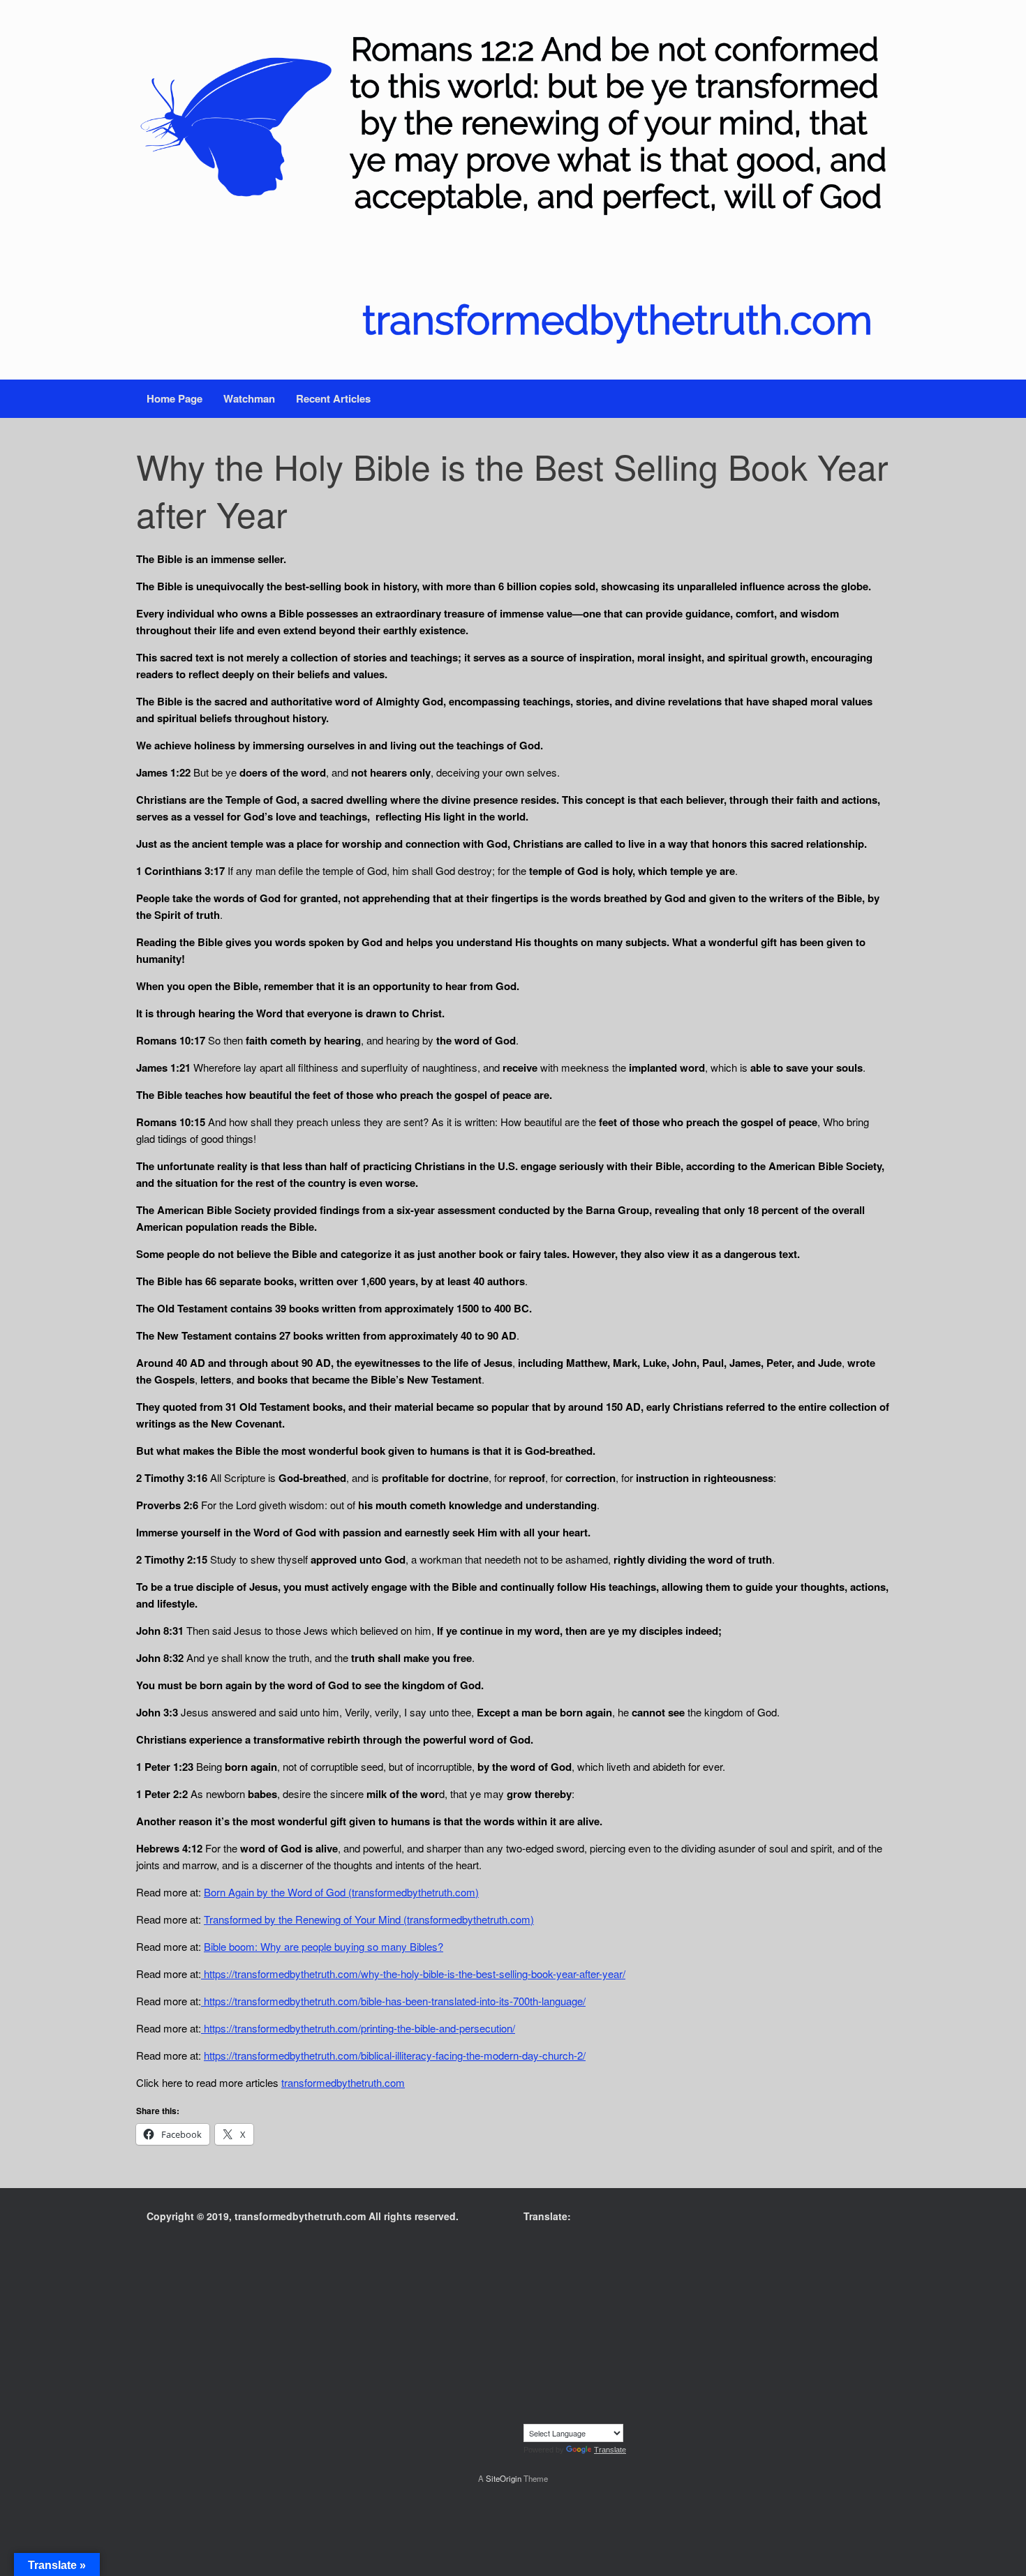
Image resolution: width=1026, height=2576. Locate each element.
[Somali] (600, 2386)
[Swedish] (544, 2401)
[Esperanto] (614, 2272)
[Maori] (627, 2344)
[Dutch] (586, 2272)
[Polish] (627, 2358)
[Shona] (600, 2372)
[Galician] (586, 2286)
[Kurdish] (572, 2329)
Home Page (174, 398)
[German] (614, 2286)
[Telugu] (586, 2401)
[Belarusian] (627, 2243)
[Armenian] (586, 2243)
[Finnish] (544, 2286)
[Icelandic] (530, 2315)
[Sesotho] (614, 2372)
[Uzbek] (544, 2415)
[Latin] (614, 2329)
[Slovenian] (558, 2386)
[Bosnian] (544, 2258)
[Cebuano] (586, 2258)
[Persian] (614, 2358)
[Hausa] (558, 2300)
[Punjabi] (544, 2372)
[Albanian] (544, 2243)
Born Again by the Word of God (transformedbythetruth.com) (341, 1892)
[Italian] (586, 2315)
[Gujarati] (530, 2300)
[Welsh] (572, 2415)
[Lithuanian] (530, 2344)
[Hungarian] (627, 2300)
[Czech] (558, 2272)
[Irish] (572, 2315)
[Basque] (614, 2243)
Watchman (249, 398)
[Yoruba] (614, 2415)
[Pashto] (600, 2358)
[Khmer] (544, 2329)
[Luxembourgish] (544, 2344)
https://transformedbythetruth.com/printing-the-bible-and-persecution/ (358, 2028)
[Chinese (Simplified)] (614, 2258)
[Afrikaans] (530, 2243)
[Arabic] (572, 2243)
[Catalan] (572, 2258)
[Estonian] (627, 2272)
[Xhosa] (586, 2415)
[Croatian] (544, 2272)
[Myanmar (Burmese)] (558, 2358)
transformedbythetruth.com (343, 2082)
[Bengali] (530, 2258)
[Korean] (558, 2329)
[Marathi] (530, 2358)
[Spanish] (614, 2386)
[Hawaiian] (572, 2300)
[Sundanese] (627, 2386)
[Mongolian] (544, 2358)
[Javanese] (614, 2315)
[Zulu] (627, 2415)
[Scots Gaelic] (586, 2386)
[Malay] (600, 2344)
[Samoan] (572, 2386)
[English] (600, 2272)
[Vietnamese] (558, 2415)
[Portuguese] (530, 2372)
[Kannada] (627, 2315)
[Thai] (600, 2401)
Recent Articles (333, 398)
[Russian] (572, 2372)
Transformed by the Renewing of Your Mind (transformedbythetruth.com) (369, 1919)
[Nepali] (572, 2358)
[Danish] (572, 2272)
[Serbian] (586, 2372)
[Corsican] (530, 2272)
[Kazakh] (530, 2329)
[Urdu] (530, 2415)
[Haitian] (544, 2300)
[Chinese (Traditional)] (627, 2258)
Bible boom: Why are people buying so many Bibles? (324, 1946)
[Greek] (627, 2286)
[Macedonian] (558, 2344)
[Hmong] (614, 2300)
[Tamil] (572, 2401)
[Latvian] (627, 2329)
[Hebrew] (586, 2300)
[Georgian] (600, 2286)
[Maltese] (614, 2344)
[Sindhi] (627, 2372)
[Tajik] (558, 2401)
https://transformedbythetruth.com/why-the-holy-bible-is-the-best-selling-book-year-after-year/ (413, 1974)
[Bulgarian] (558, 2258)
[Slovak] (544, 2386)
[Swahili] (530, 2401)
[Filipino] (530, 2286)
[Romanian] (558, 2372)
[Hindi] (600, 2300)
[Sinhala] (530, 2386)
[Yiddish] (600, 2415)
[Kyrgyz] (586, 2329)
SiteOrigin (504, 2478)
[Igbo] (544, 2315)
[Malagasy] (572, 2344)
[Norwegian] (586, 2358)
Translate (610, 2450)
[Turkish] (614, 2401)
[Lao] (600, 2329)
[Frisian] (572, 2286)
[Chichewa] (600, 2258)
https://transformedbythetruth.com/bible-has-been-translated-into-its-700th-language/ (393, 2001)
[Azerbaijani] (600, 2243)
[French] (558, 2286)
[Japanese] (600, 2315)
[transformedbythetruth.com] (513, 190)
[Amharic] (558, 2243)
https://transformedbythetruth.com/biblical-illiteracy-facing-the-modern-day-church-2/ (395, 2055)
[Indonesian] (558, 2315)
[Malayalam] (586, 2344)
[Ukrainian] (627, 2401)
